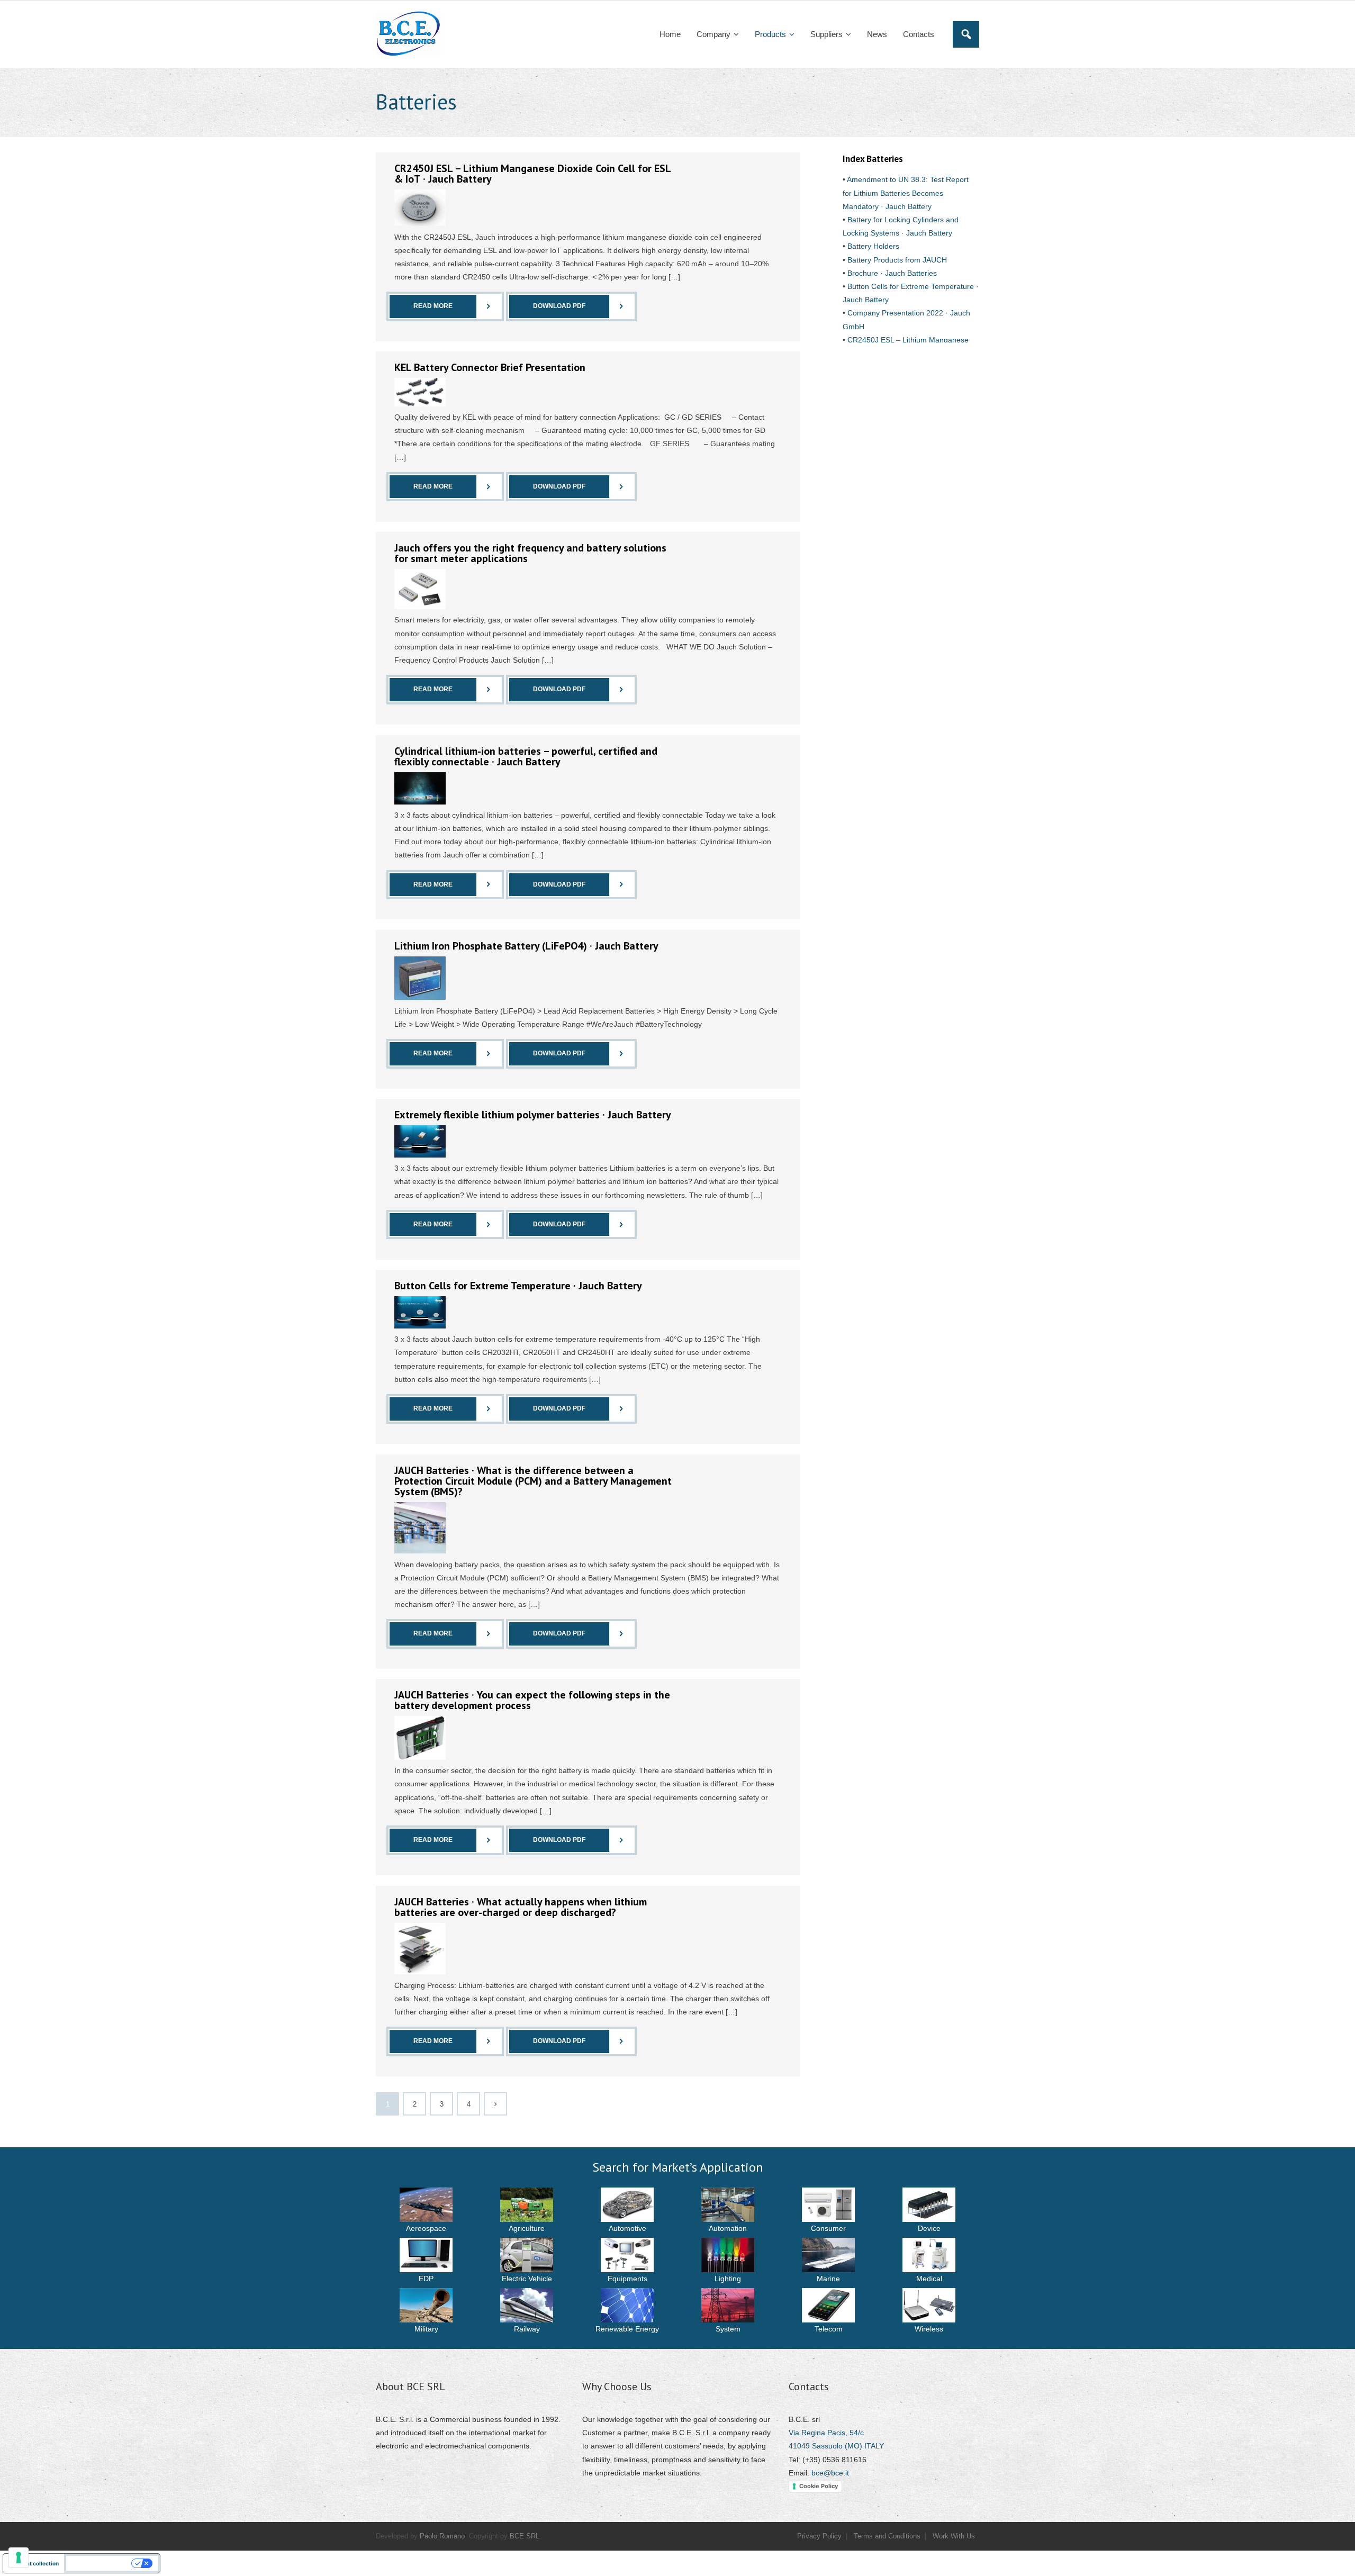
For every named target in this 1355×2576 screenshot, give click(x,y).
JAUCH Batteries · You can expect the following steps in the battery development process (532, 1700)
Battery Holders (872, 246)
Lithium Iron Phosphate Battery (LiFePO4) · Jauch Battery (526, 946)
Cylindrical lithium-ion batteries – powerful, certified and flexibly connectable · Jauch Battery (526, 756)
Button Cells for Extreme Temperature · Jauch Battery (518, 1286)
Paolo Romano (442, 2536)
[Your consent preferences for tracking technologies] (19, 2557)
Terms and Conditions (887, 2536)
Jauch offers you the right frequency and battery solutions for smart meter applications (530, 553)
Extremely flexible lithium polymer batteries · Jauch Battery (533, 1115)
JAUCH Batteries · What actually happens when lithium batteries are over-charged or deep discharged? (521, 1907)
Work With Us (954, 2536)
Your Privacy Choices (100, 2563)
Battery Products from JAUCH (896, 260)
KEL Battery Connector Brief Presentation (490, 367)
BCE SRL (525, 2536)
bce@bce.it (830, 2473)
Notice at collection (34, 2563)
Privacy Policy (819, 2536)
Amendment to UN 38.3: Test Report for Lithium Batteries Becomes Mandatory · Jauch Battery (906, 193)
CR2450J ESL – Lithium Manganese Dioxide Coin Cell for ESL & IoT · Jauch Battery (532, 174)
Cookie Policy (819, 2486)
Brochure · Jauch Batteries (891, 273)
